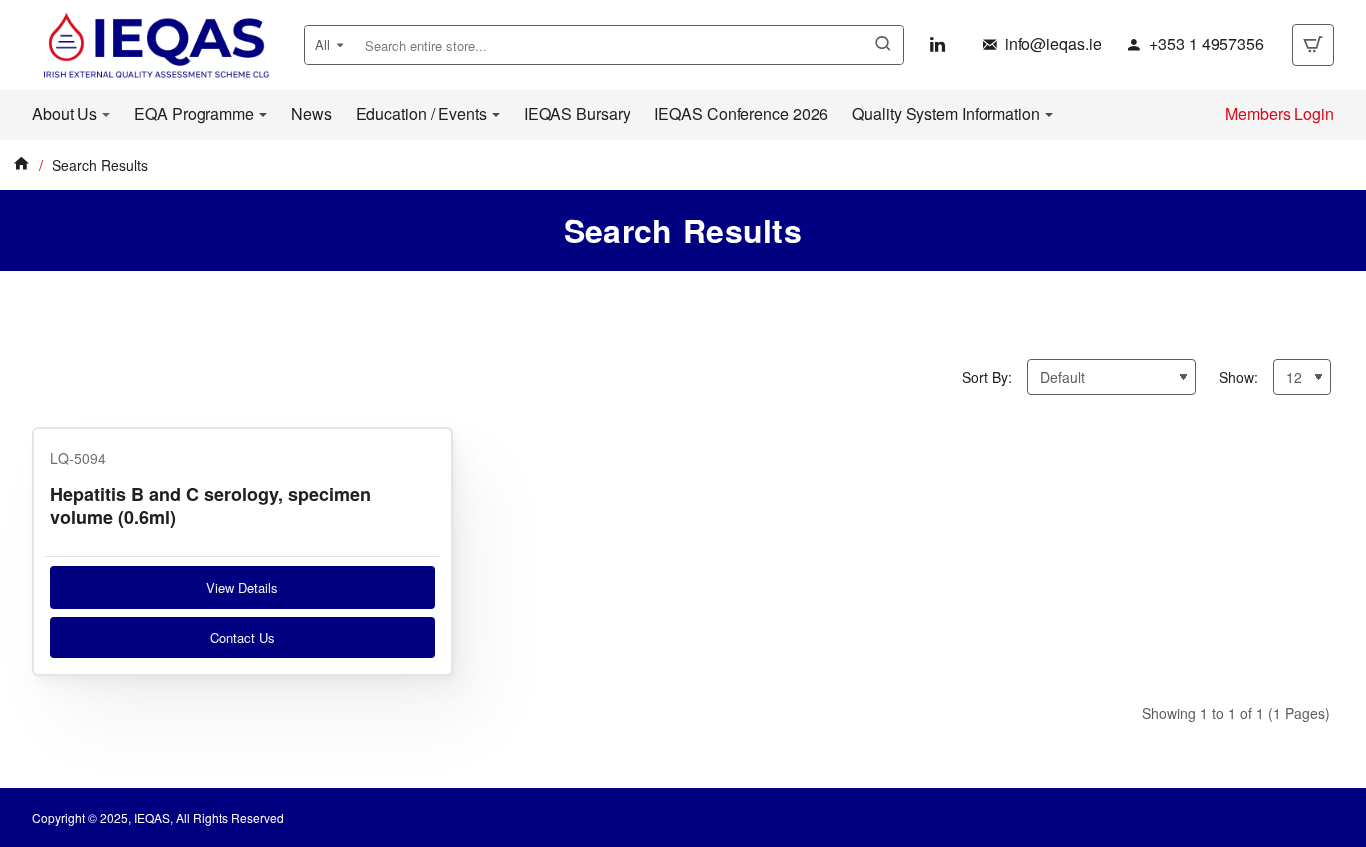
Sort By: (987, 377)
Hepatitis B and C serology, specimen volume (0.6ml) (210, 506)
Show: (1238, 377)
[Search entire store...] (883, 45)
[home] (21, 163)
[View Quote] (1313, 45)
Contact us (242, 637)
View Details (242, 587)
